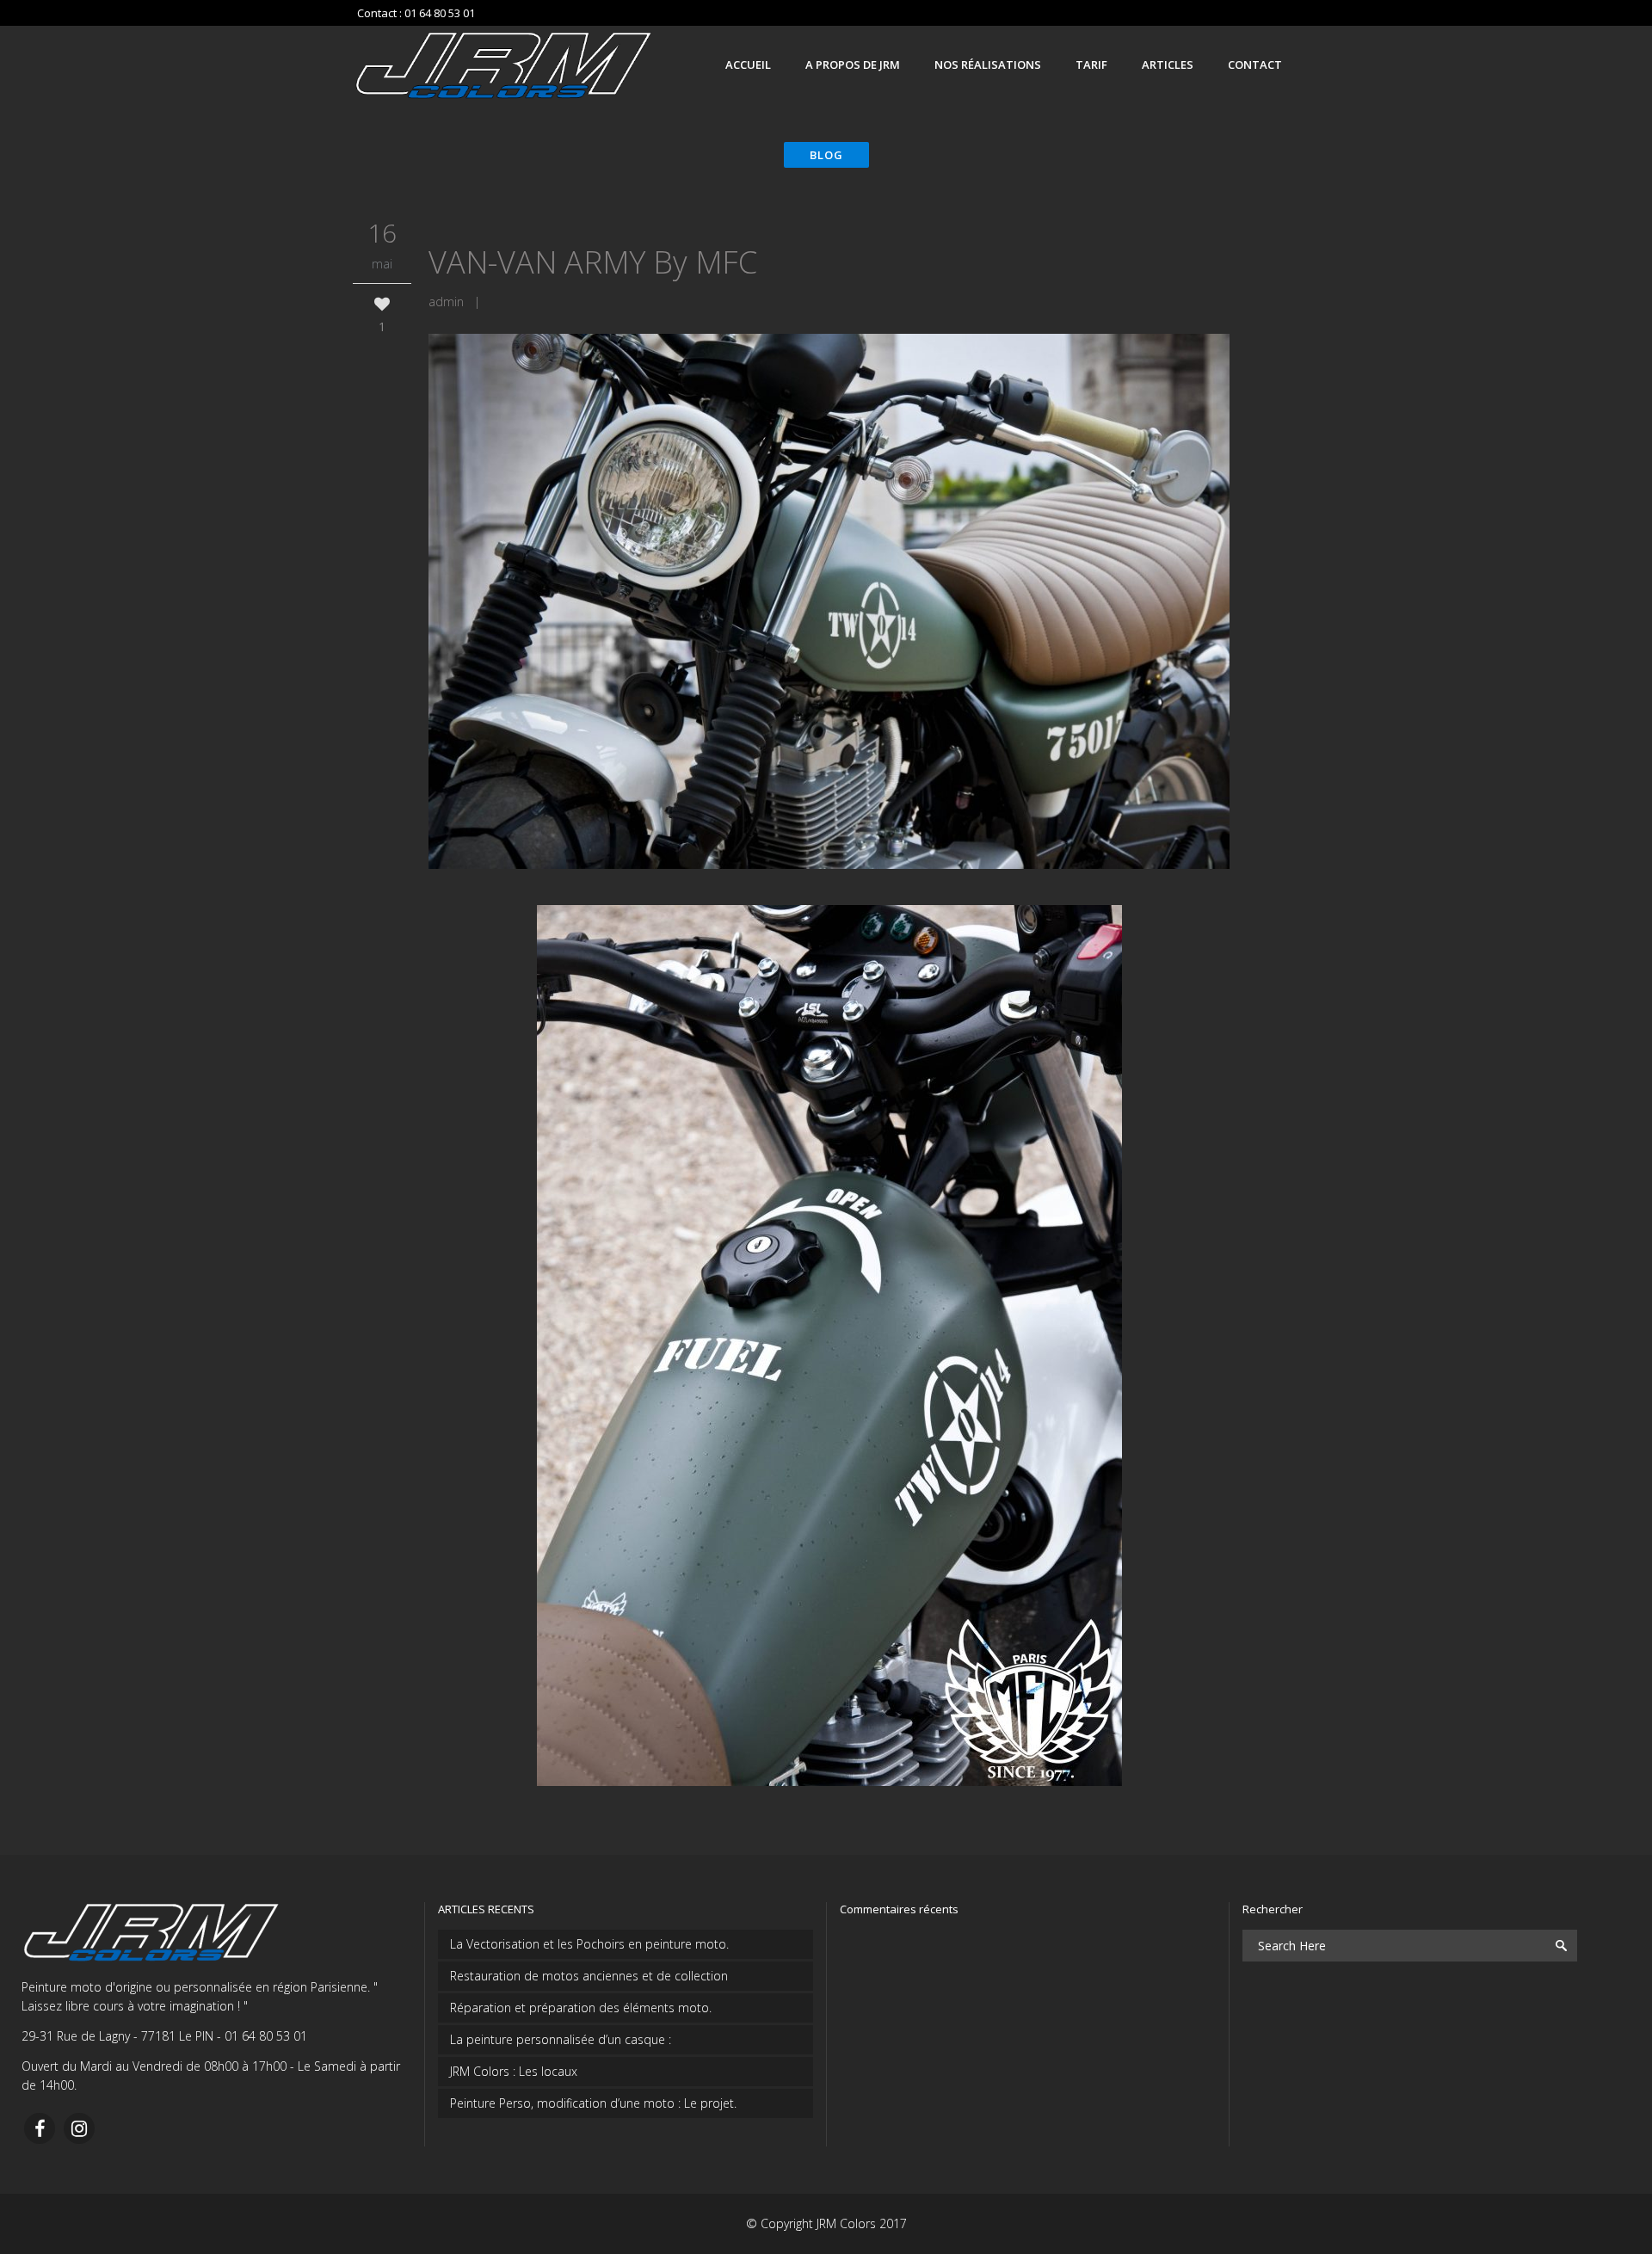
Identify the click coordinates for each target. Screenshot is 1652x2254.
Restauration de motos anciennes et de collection (589, 1976)
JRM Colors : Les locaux (514, 2071)
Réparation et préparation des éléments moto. (581, 2008)
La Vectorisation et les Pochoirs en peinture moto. (589, 1944)
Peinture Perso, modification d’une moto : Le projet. (593, 2103)
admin (446, 302)
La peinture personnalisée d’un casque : (561, 2039)
